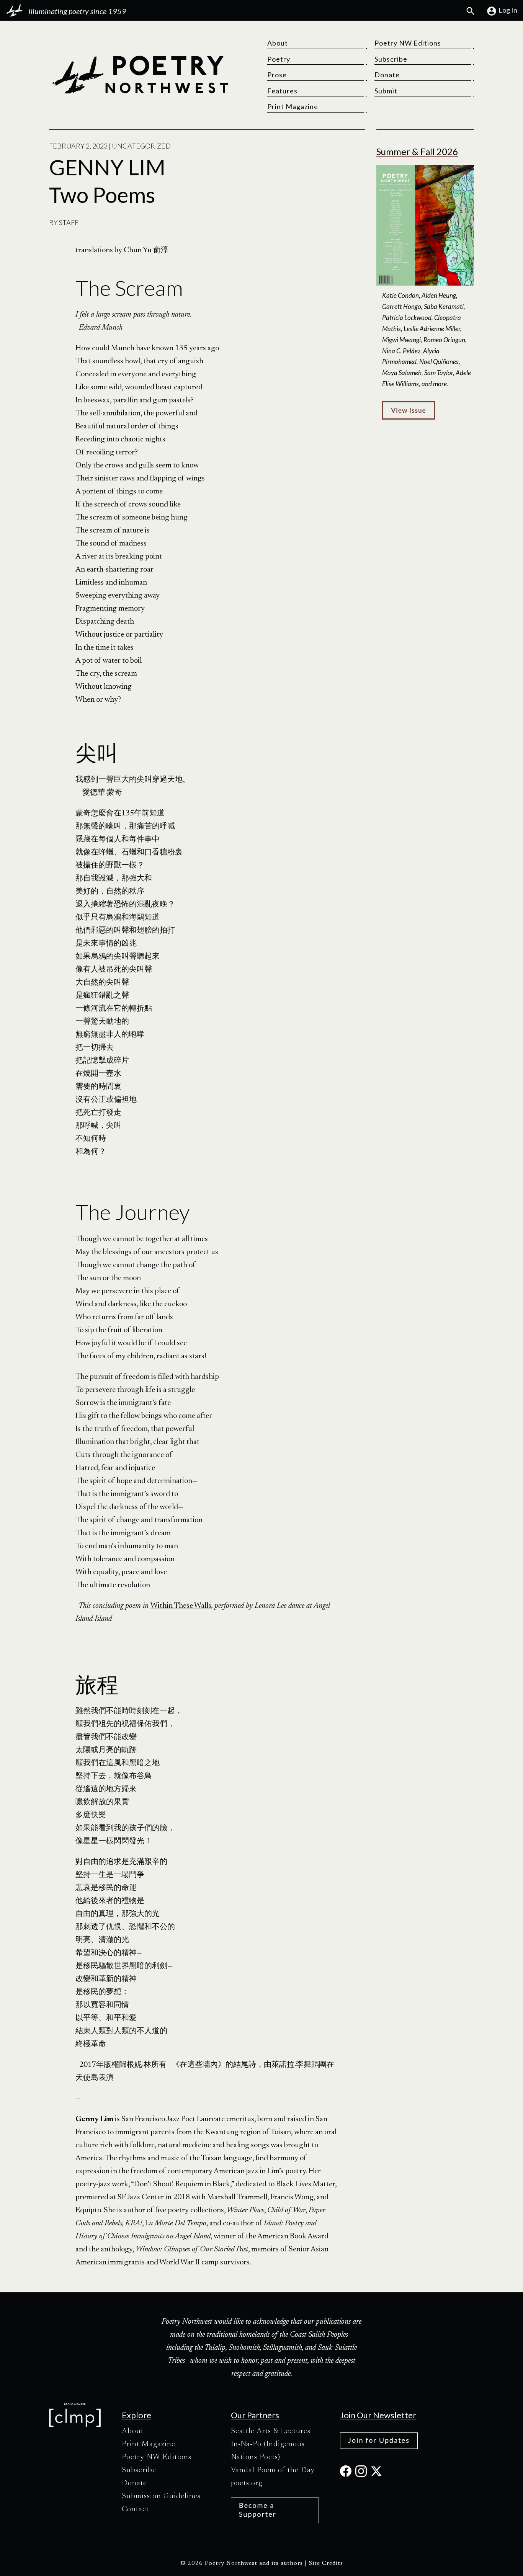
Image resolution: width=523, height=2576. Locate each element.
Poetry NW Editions (408, 43)
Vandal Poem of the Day (273, 2470)
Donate (387, 75)
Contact (135, 2509)
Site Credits (326, 2564)
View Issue (408, 410)
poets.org (247, 2483)
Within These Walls (181, 1606)
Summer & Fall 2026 (417, 151)
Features (282, 91)
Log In (508, 10)
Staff (69, 222)
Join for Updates (379, 2440)
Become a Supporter (258, 2510)
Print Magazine (293, 106)
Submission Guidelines (161, 2496)
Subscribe (391, 59)
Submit (386, 91)
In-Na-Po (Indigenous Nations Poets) (268, 2451)
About (278, 43)
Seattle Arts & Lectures (271, 2431)
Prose (277, 75)
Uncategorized (141, 146)
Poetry (279, 59)
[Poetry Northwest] (140, 75)
